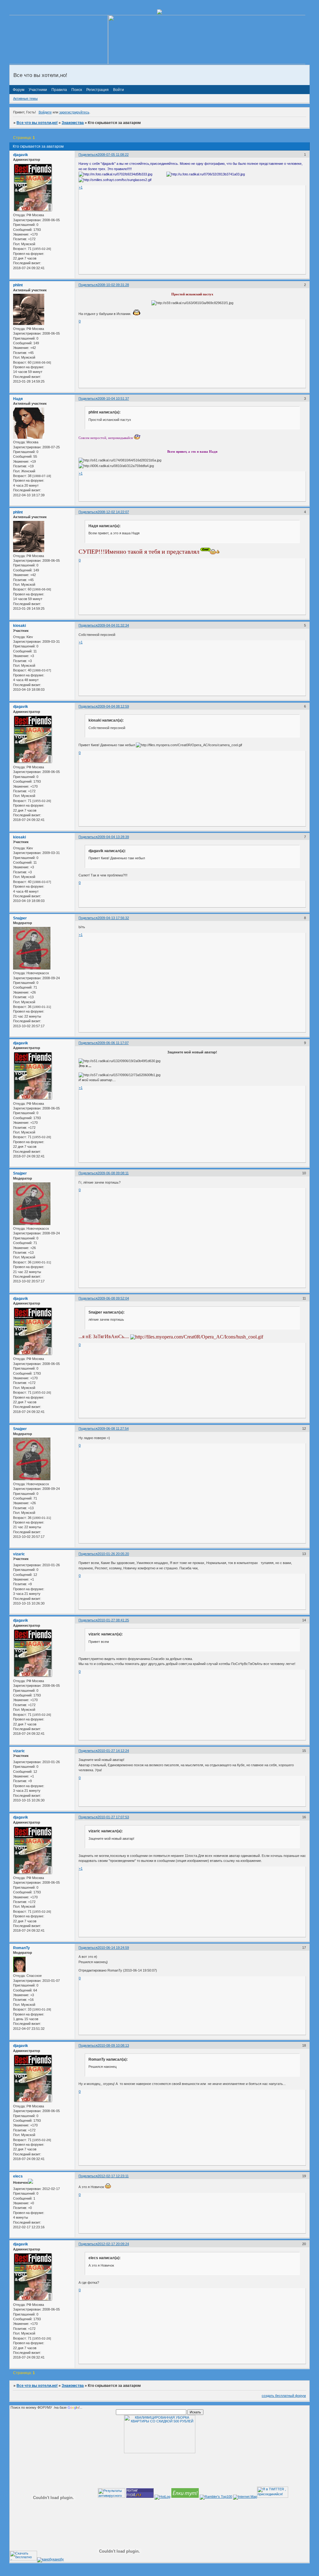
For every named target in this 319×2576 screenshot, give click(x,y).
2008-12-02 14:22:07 (113, 512)
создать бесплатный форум (284, 2396)
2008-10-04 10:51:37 (113, 398)
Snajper (20, 918)
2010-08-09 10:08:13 (113, 2045)
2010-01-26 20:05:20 (113, 1554)
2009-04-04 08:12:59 (113, 706)
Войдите (45, 112)
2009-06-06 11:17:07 (113, 1043)
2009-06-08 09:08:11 (113, 1173)
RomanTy (21, 1948)
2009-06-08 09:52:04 (113, 1298)
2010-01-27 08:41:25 (113, 1620)
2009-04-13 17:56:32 (113, 918)
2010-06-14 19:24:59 (113, 1948)
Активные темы (25, 98)
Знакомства (73, 123)
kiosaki (19, 626)
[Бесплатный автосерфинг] (185, 2497)
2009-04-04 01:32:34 (113, 625)
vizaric (19, 1554)
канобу (58, 2559)
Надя (18, 399)
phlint (18, 285)
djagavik (21, 155)
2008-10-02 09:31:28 (113, 285)
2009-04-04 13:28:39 (113, 837)
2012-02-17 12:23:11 (113, 2176)
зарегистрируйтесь (74, 112)
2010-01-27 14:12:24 (113, 1751)
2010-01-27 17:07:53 (113, 1817)
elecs (18, 2176)
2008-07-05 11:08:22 (113, 155)
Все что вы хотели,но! (37, 123)
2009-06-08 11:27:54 (113, 1429)
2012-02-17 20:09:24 (113, 2244)
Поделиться (88, 155)
